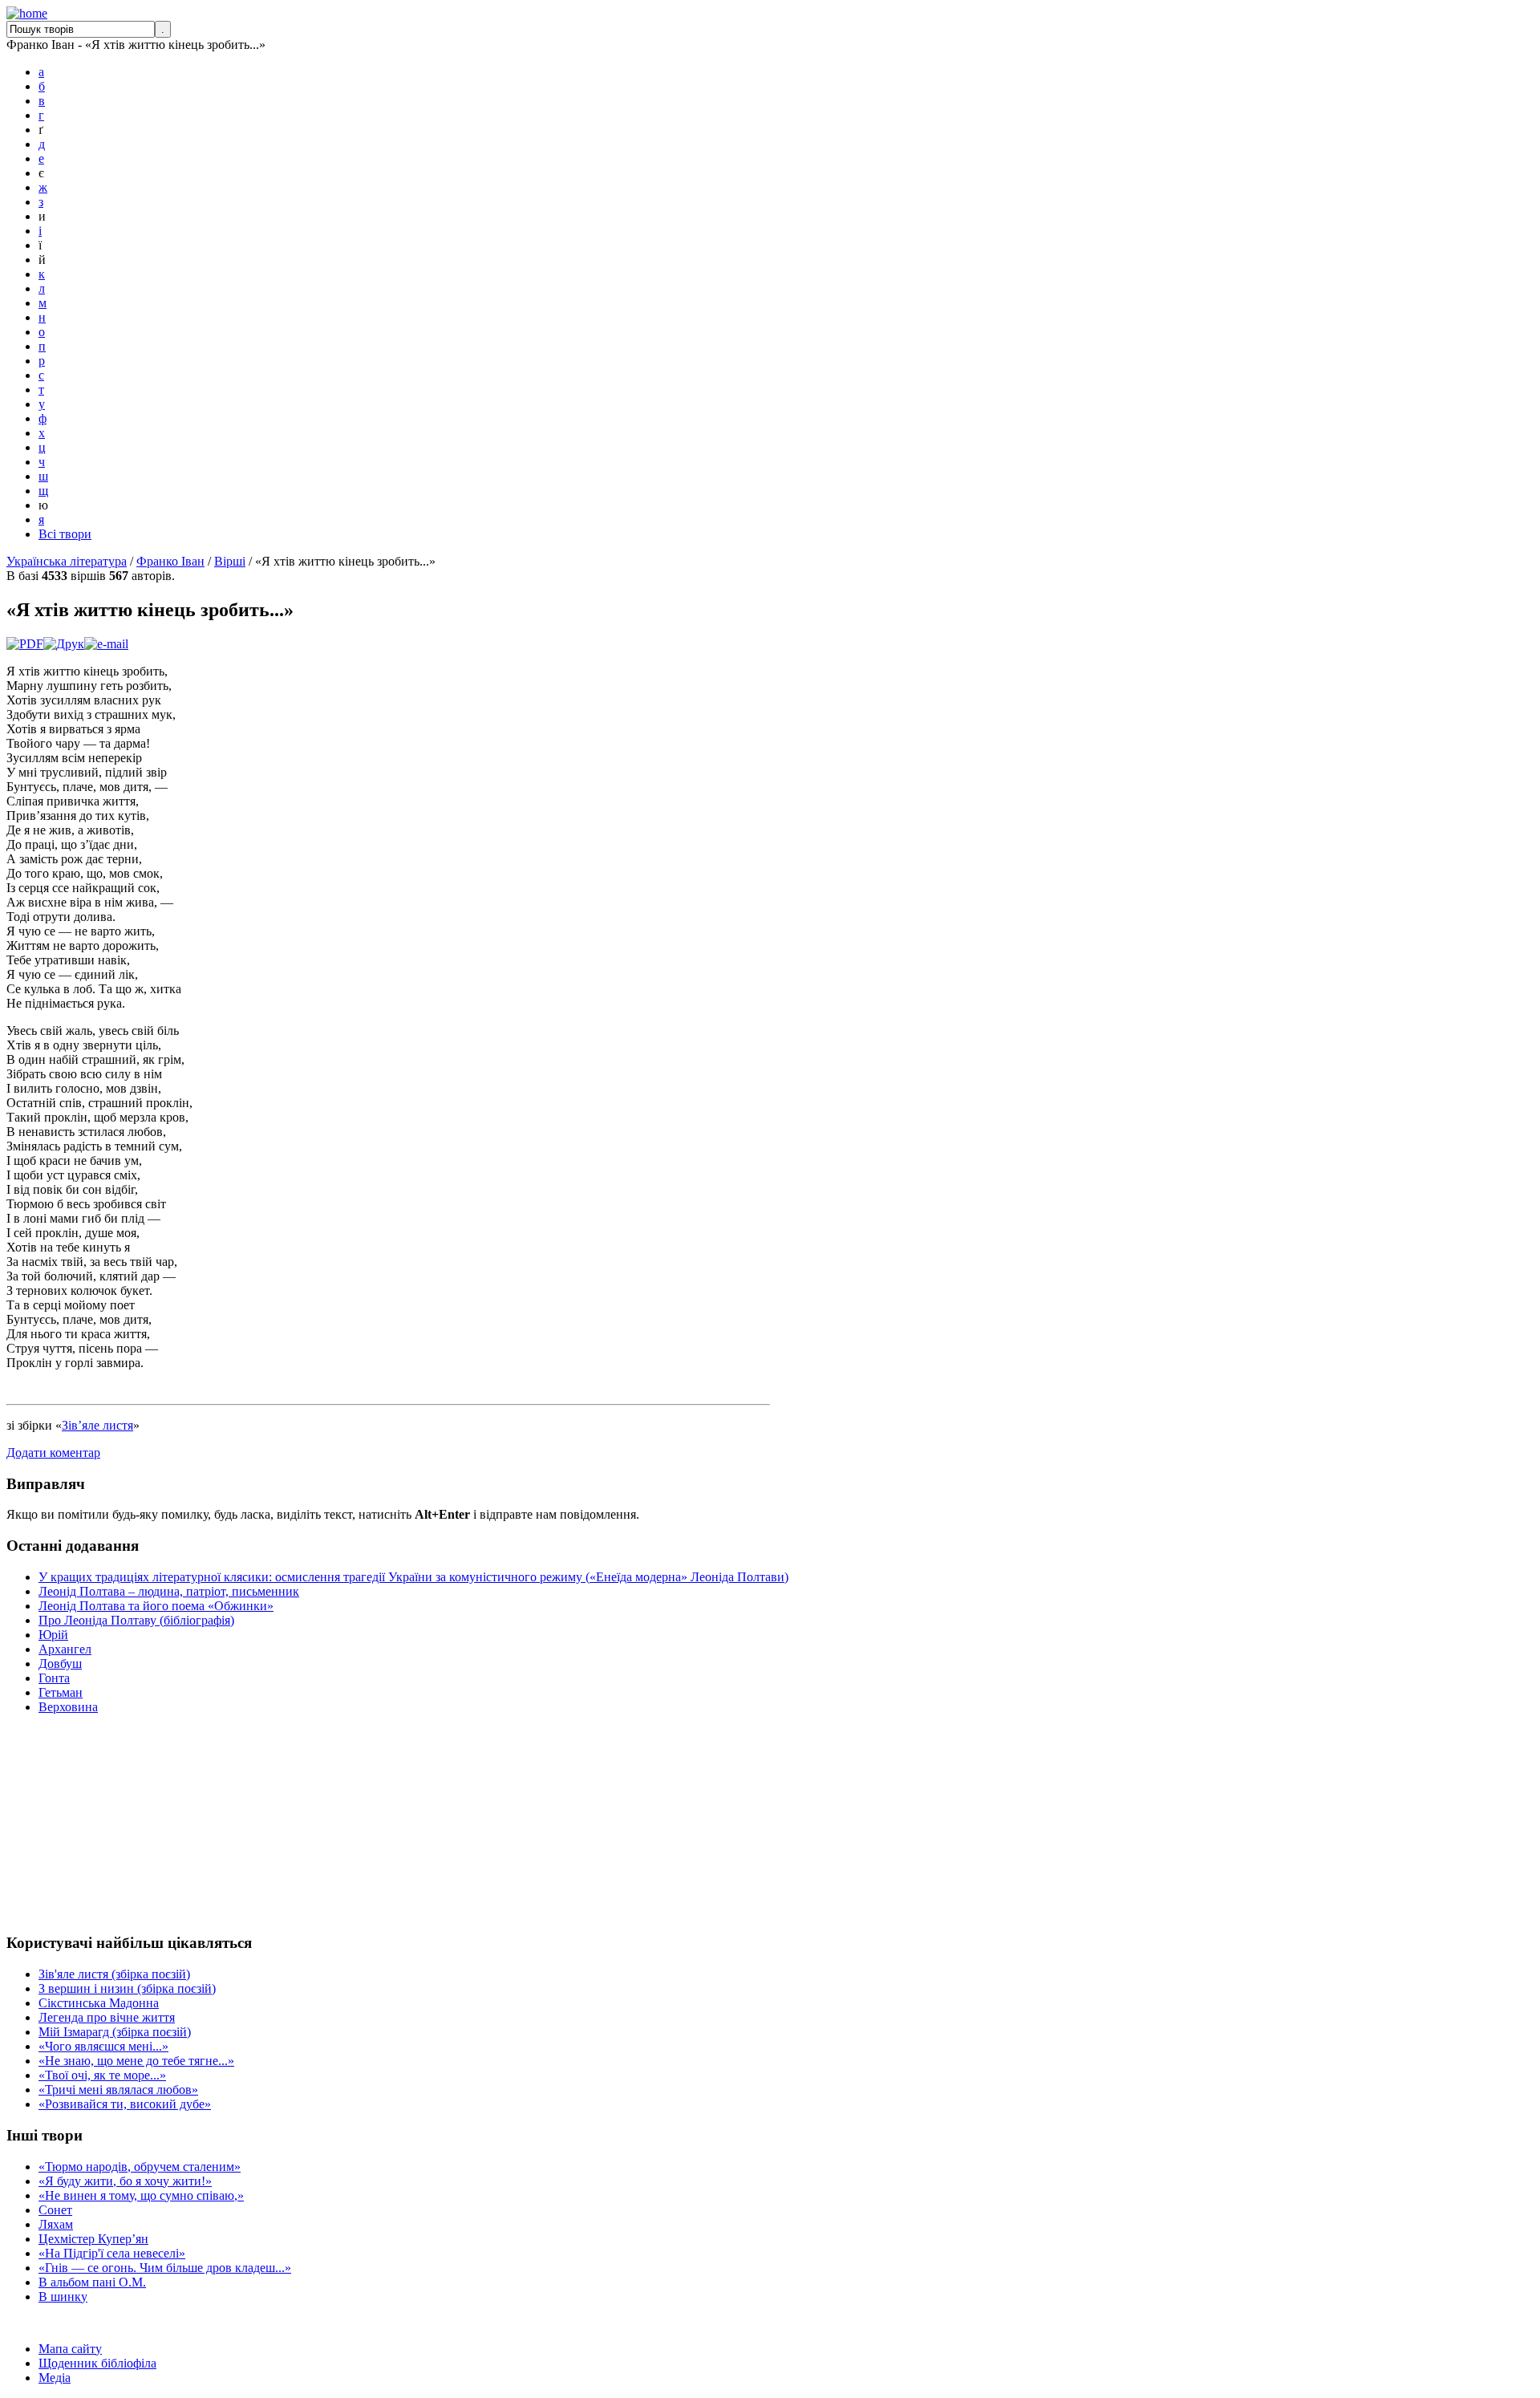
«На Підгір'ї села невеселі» (112, 2253)
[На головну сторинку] (27, 13)
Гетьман (61, 1692)
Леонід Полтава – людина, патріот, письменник (169, 1591)
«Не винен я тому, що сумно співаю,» (141, 2195)
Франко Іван (170, 561)
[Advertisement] (55, 1824)
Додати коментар (53, 1453)
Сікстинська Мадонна (99, 2003)
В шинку (63, 2297)
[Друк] (64, 644)
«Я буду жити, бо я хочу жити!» (125, 2181)
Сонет (55, 2210)
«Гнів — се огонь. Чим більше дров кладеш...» (165, 2268)
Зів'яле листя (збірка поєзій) (114, 1974)
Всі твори (65, 534)
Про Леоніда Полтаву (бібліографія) (136, 1620)
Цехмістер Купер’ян (93, 2239)
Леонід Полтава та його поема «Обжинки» (156, 1606)
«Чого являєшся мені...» (103, 2046)
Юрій (53, 1635)
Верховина (68, 1707)
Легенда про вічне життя (107, 2017)
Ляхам (56, 2224)
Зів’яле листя (97, 1425)
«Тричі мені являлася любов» (118, 2090)
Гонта (54, 1678)
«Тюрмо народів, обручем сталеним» (140, 2167)
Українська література (67, 561)
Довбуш (60, 1664)
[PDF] (25, 644)
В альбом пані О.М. (92, 2282)
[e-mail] (106, 644)
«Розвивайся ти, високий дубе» (125, 2104)
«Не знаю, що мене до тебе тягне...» (136, 2061)
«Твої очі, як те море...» (102, 2075)
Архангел (65, 1649)
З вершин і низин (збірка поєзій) (127, 1988)
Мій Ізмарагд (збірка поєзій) (115, 2032)
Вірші (230, 561)
